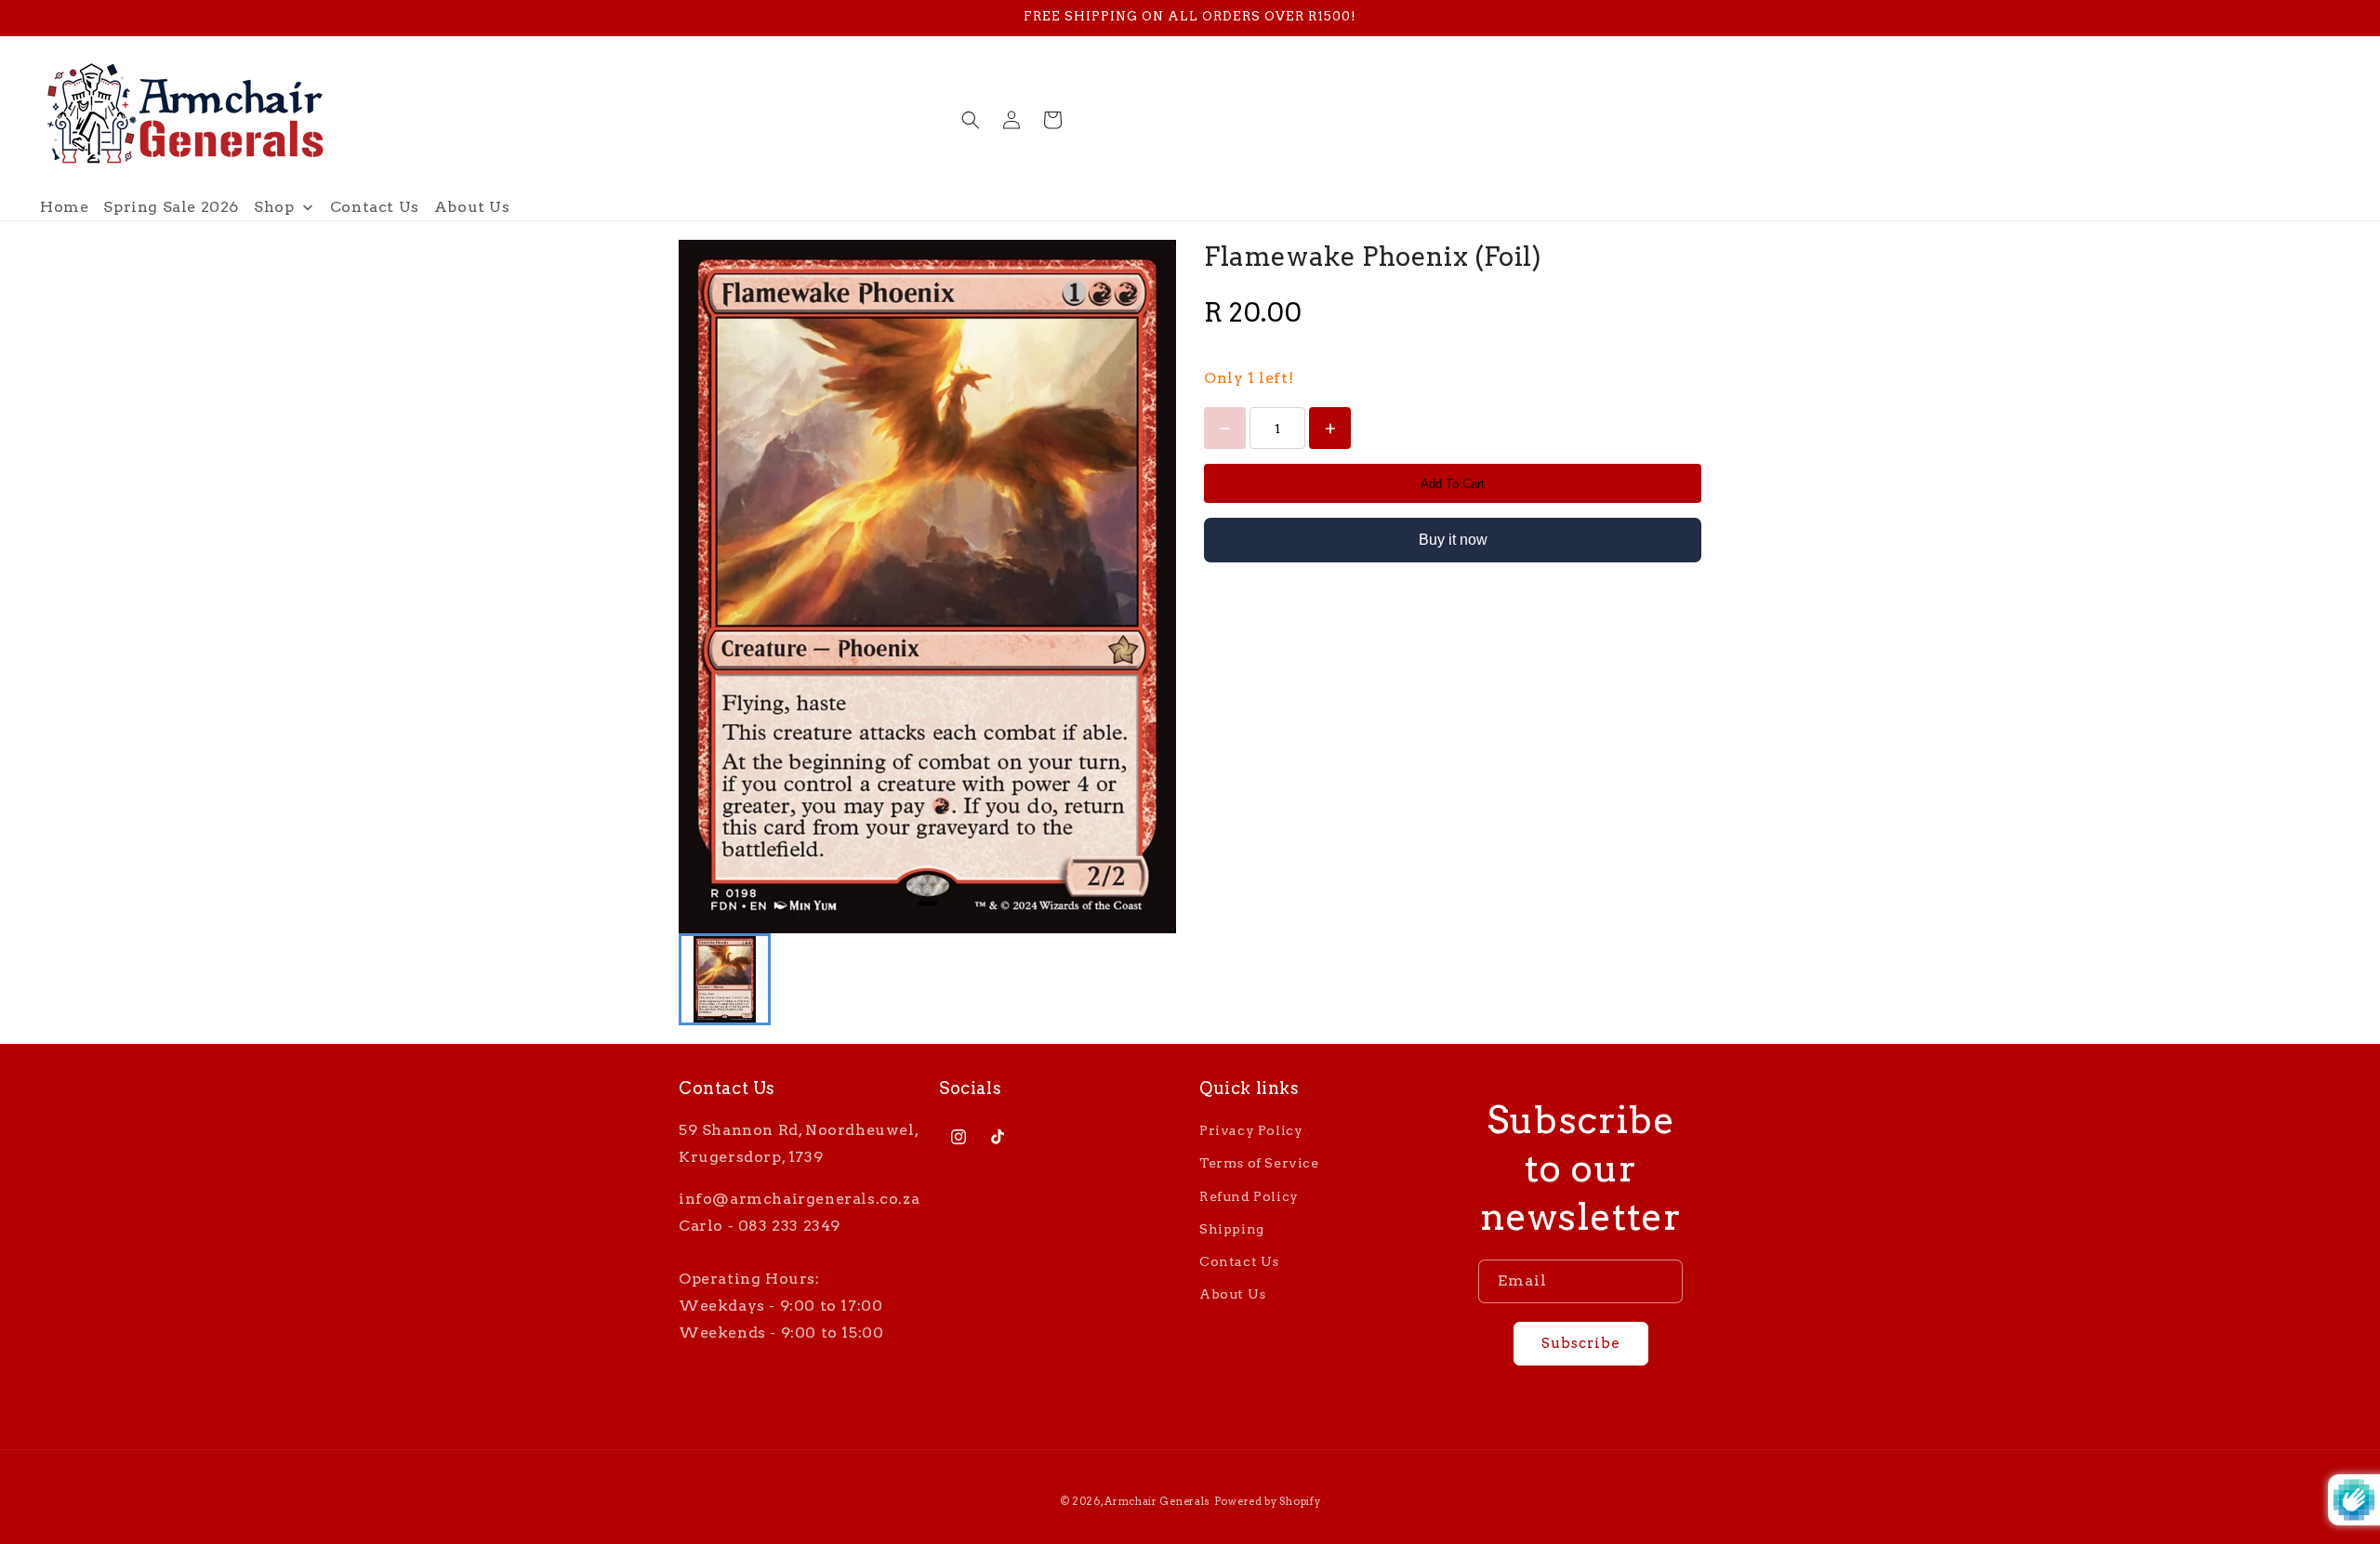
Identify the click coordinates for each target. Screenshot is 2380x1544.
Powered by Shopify (1268, 1501)
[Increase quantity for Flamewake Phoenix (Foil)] (1330, 428)
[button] (971, 120)
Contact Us (1239, 1261)
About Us (1233, 1294)
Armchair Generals (1157, 1501)
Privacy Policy (1251, 1130)
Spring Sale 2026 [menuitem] (171, 207)
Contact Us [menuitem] (375, 207)
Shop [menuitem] (274, 207)
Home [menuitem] (64, 207)
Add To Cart (1453, 484)
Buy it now (1453, 540)
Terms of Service (1259, 1163)
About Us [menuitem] (472, 207)
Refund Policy (1249, 1195)
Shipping (1232, 1229)
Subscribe (1581, 1343)
